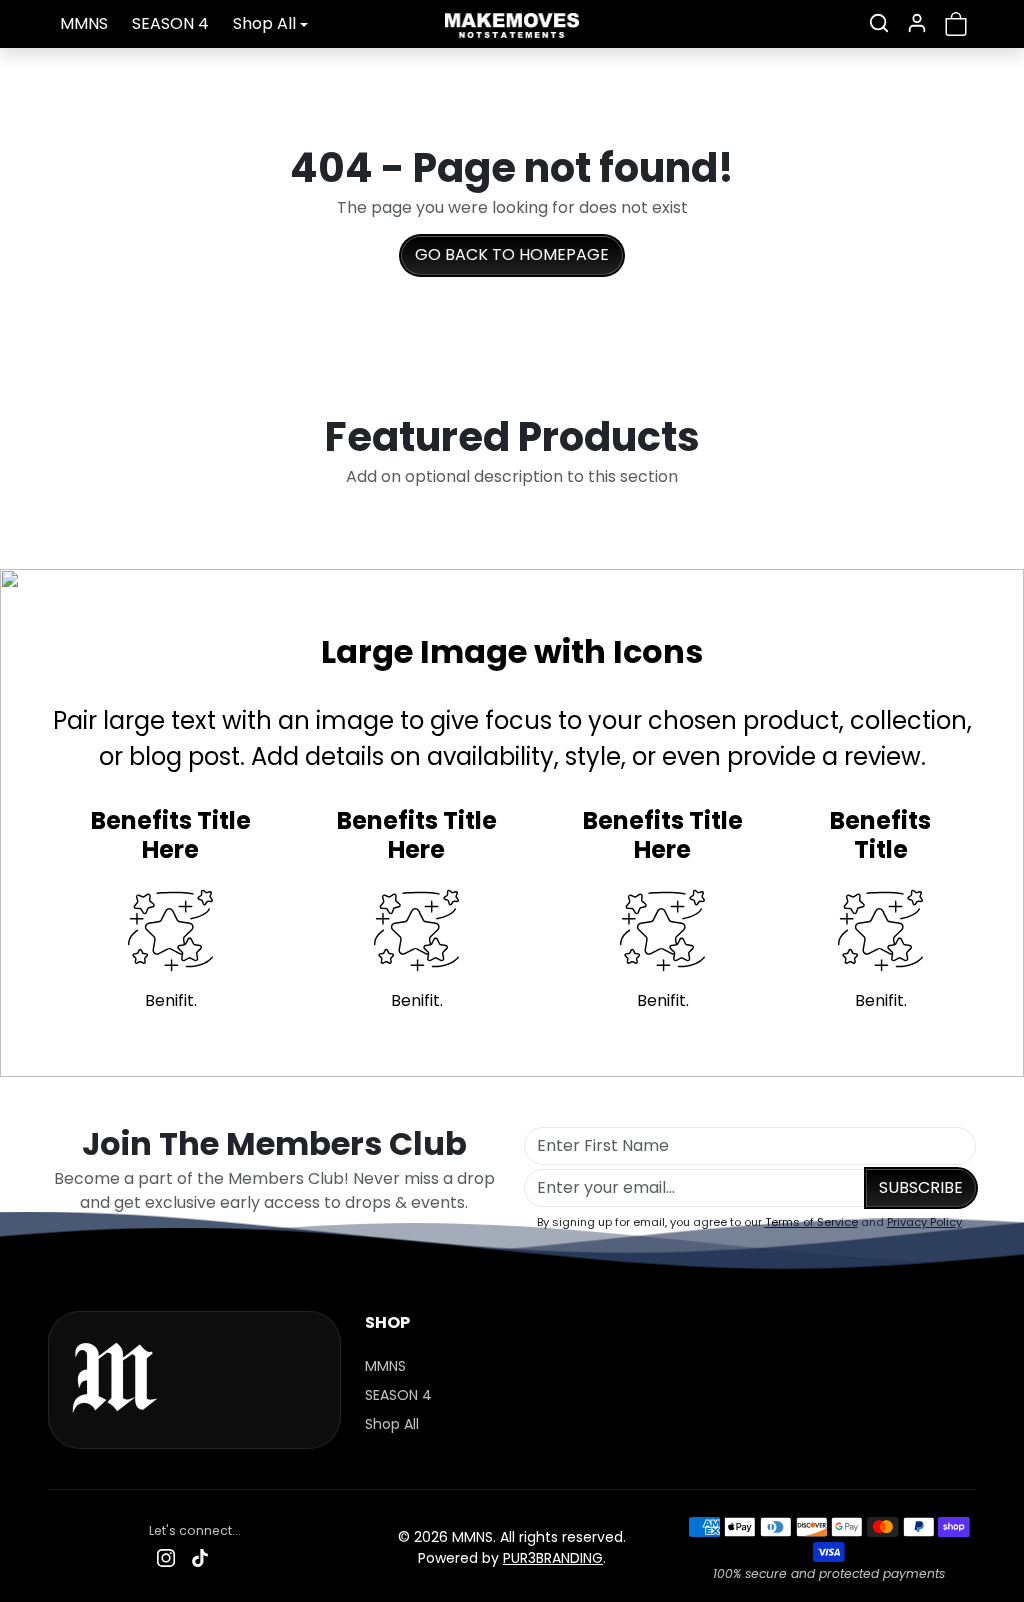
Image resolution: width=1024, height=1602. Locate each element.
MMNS (84, 23)
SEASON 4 (170, 23)
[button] (879, 23)
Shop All (392, 1424)
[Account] (917, 23)
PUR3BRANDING (553, 1558)
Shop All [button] (264, 23)
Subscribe (921, 1187)
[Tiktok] (200, 1557)
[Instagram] (166, 1557)
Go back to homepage (512, 254)
